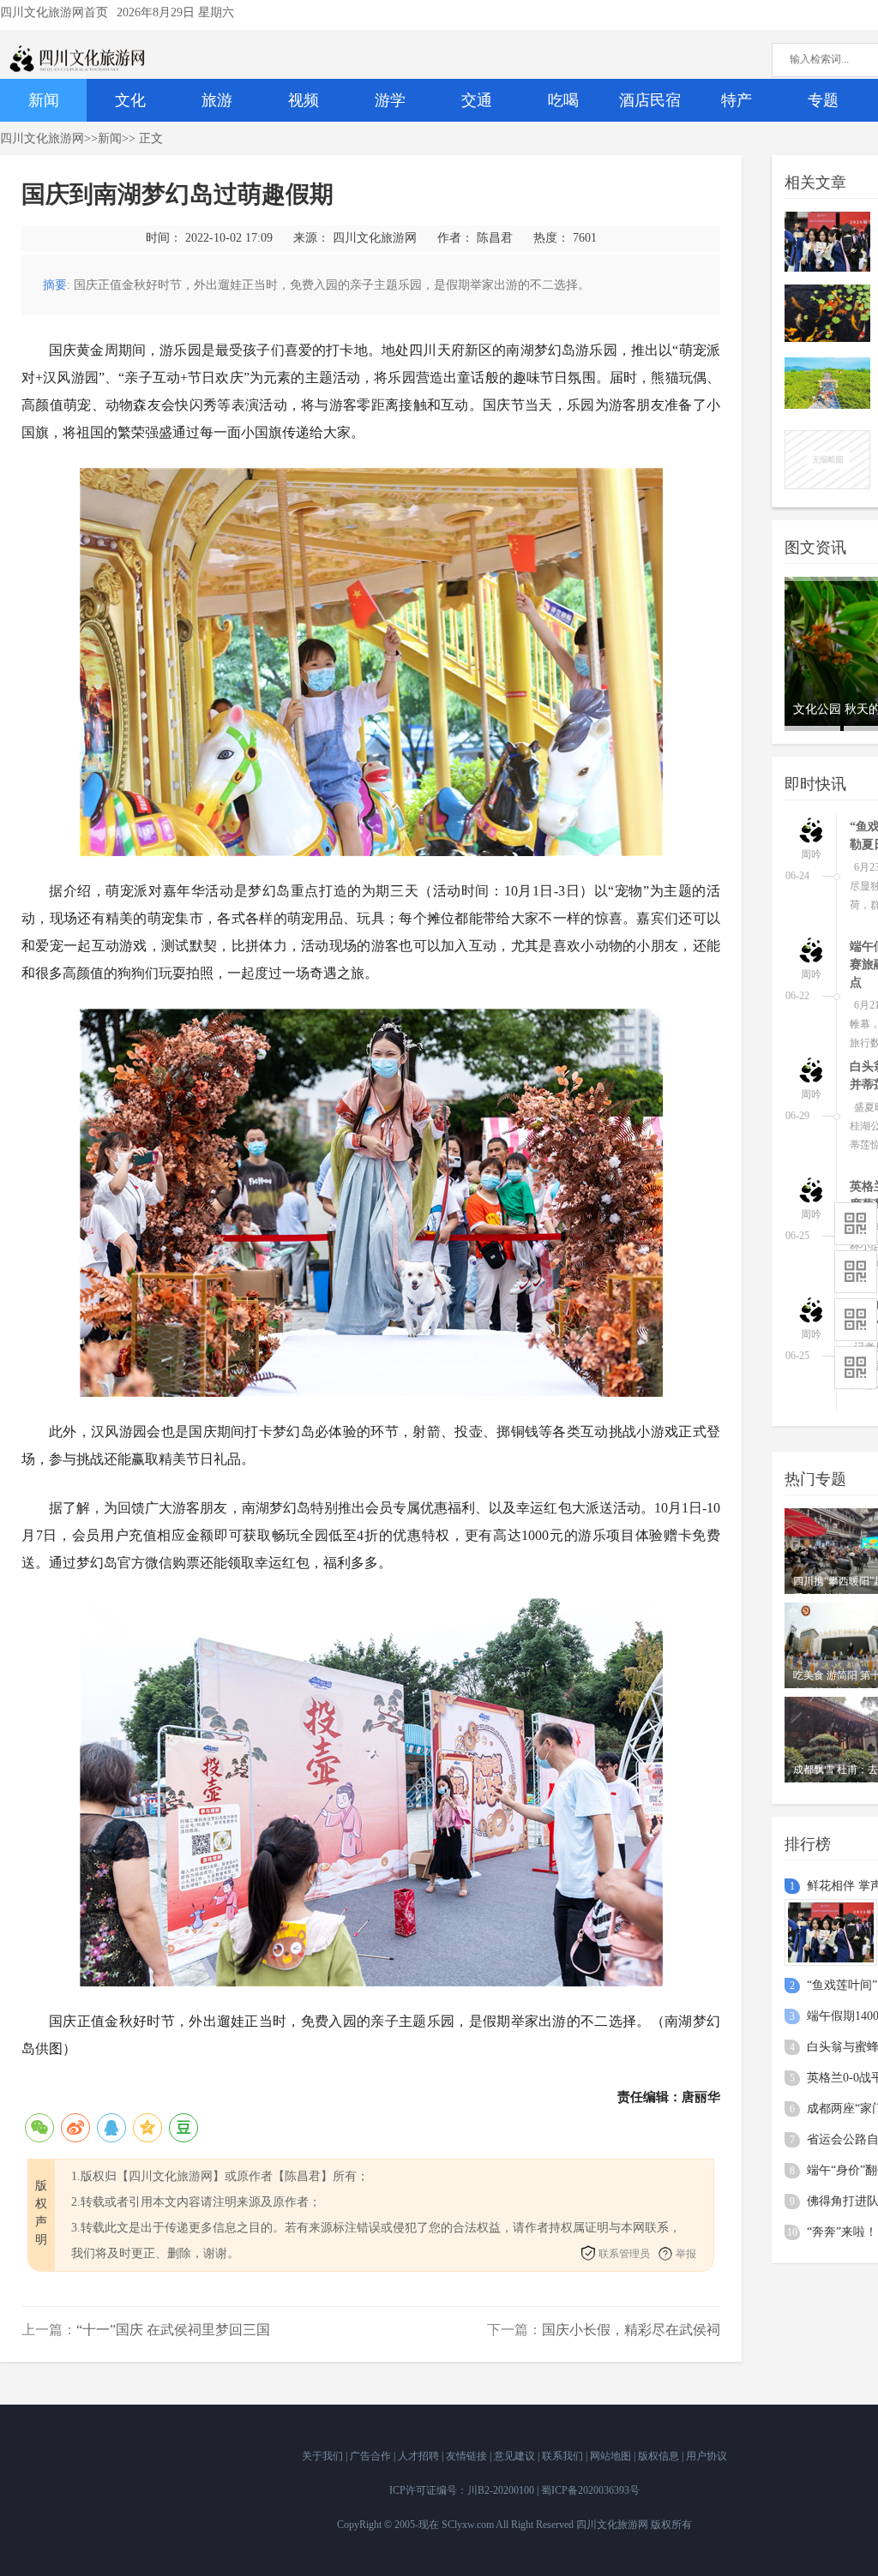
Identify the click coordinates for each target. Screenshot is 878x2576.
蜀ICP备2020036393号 (590, 2490)
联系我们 (564, 2456)
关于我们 (324, 2456)
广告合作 (372, 2456)
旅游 (217, 100)
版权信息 (660, 2456)
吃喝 (563, 100)
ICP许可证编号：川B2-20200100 (462, 2490)
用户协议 (707, 2456)
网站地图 (612, 2456)
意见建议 (516, 2456)
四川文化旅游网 (42, 138)
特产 (737, 100)
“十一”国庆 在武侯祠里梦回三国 (173, 2330)
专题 (823, 100)
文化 (130, 100)
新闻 (44, 100)
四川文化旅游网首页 (54, 12)
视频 (304, 100)
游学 (390, 100)
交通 (477, 100)
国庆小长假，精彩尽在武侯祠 (631, 2330)
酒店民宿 (650, 100)
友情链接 (468, 2456)
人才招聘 (420, 2456)
